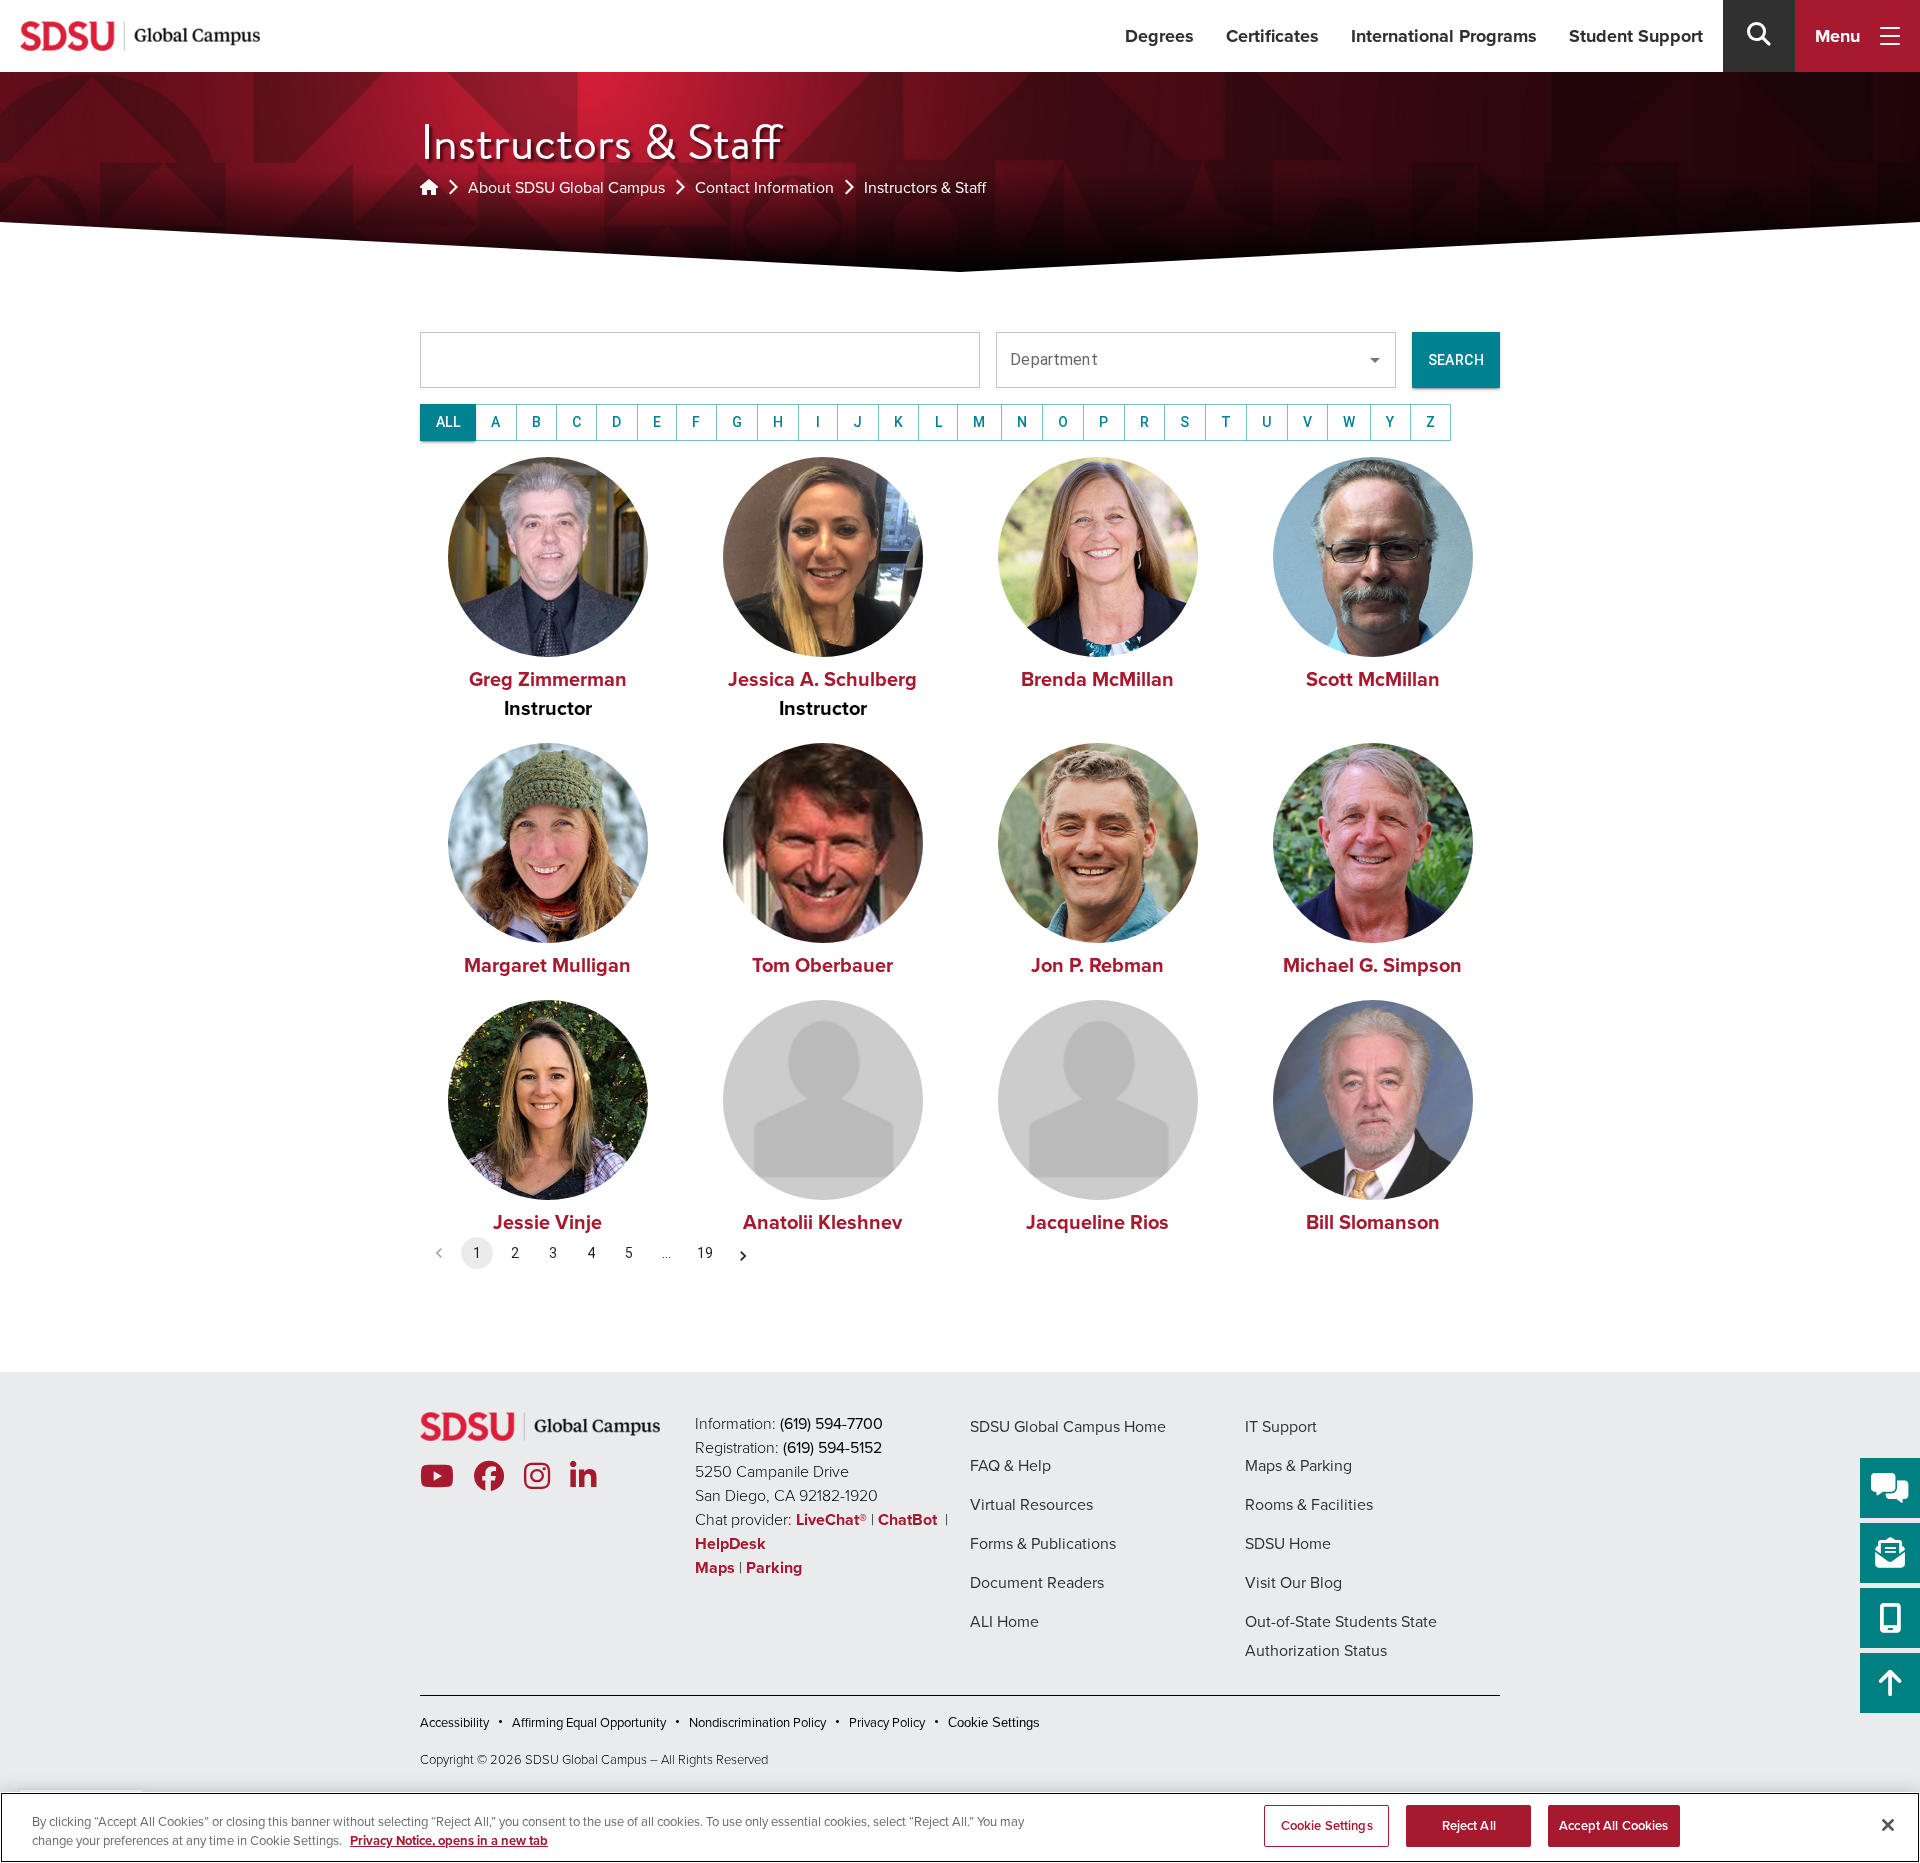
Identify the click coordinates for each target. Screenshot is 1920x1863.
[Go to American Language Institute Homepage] (429, 187)
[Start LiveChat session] (1890, 1488)
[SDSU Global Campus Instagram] (537, 1477)
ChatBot (909, 1519)
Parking (774, 1567)
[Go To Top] (1890, 1683)
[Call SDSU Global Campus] (1890, 1618)
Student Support (1636, 36)
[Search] (1759, 36)
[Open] (1375, 360)
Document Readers (1037, 1582)
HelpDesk (732, 1543)
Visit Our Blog (1293, 1582)
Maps (715, 1567)
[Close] (1888, 1825)
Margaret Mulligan (547, 965)
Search (1456, 360)
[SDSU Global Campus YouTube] (437, 1477)
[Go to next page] (743, 1256)
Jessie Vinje (547, 1222)
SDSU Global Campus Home (1068, 1426)
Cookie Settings (994, 1722)
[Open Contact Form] (1890, 1553)
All (448, 422)
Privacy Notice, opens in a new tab (449, 1841)
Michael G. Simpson (1372, 965)
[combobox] (1180, 360)
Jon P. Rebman (1097, 965)
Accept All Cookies (1613, 1825)
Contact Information (764, 187)
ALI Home (1004, 1621)
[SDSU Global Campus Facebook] (489, 1477)
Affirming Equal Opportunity (589, 1722)
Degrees (1159, 36)
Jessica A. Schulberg (822, 679)
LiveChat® (831, 1519)
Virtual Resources (1031, 1504)
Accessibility (454, 1722)
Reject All (1469, 1825)
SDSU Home (1288, 1543)
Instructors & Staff (925, 187)
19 (705, 1253)
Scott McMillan (1373, 679)
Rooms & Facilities (1309, 1504)
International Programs (1444, 36)
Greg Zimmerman (548, 679)
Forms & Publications (1043, 1543)
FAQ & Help (1010, 1465)
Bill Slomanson (1373, 1222)
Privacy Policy (887, 1722)
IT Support (1281, 1426)
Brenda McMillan (1097, 679)
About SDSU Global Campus (566, 187)
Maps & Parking (1298, 1465)
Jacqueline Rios (1097, 1222)
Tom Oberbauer (822, 965)
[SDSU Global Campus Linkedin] (583, 1477)
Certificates (1272, 36)
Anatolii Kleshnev (822, 1222)
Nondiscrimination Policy (757, 1722)
